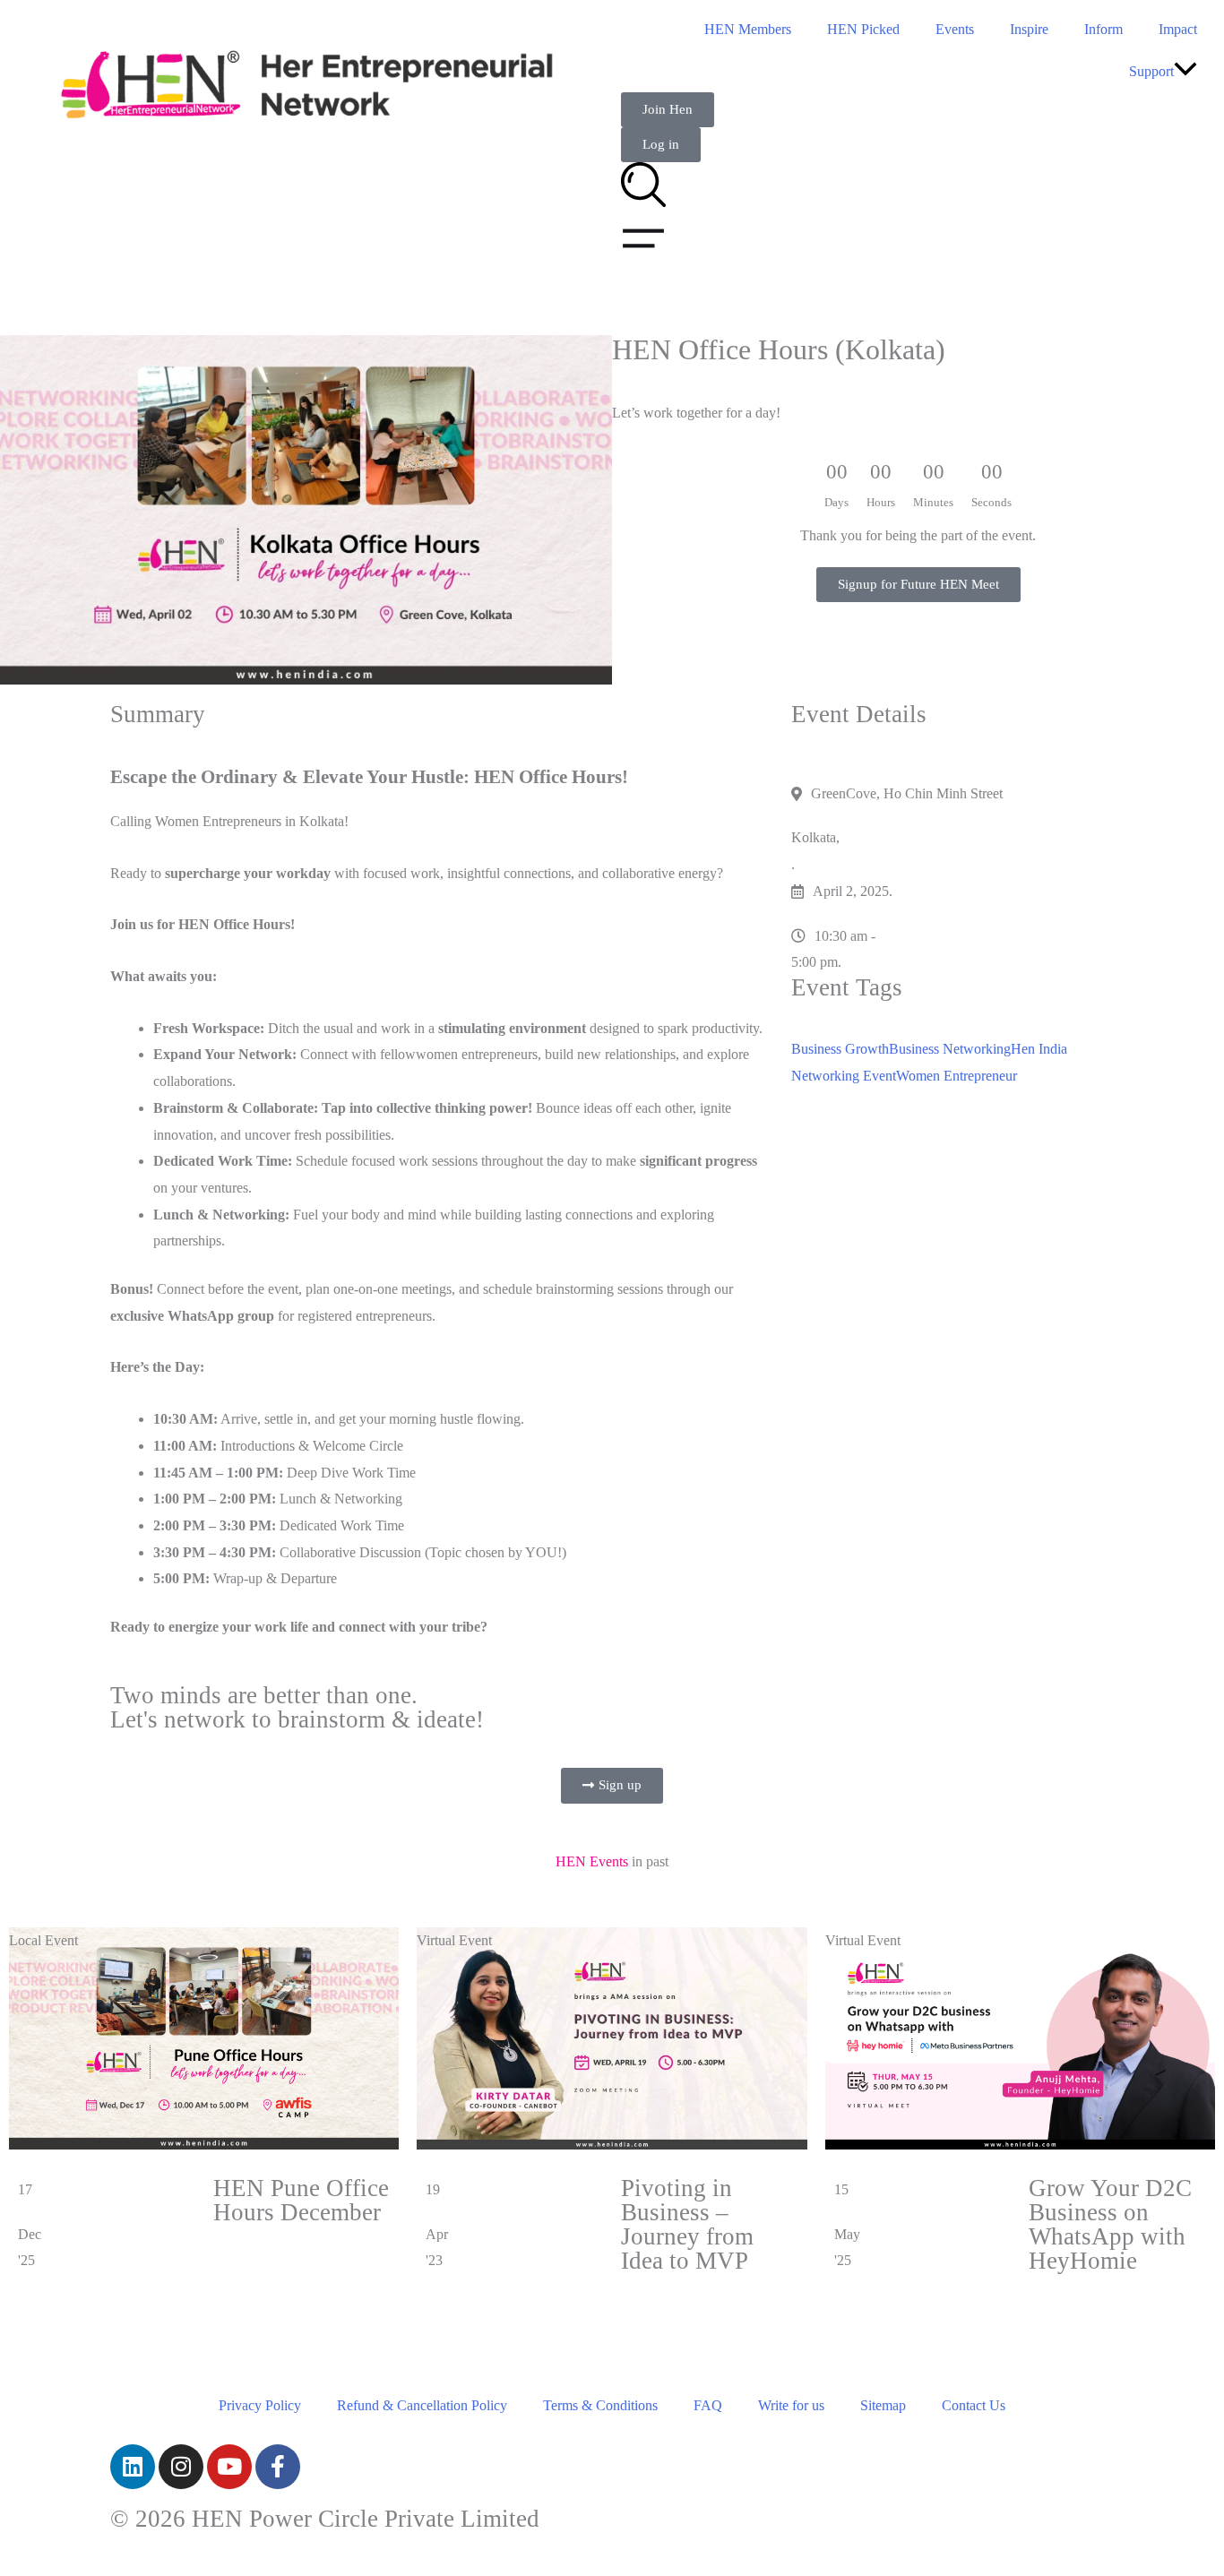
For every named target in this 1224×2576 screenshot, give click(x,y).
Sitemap (883, 2405)
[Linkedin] (133, 2467)
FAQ (708, 2405)
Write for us (791, 2405)
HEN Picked (863, 29)
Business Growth (840, 1049)
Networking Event (844, 1076)
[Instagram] (181, 2467)
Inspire (1029, 29)
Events (955, 29)
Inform (1103, 29)
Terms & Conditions (600, 2405)
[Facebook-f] (278, 2467)
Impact (1178, 29)
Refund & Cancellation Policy (422, 2405)
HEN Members (748, 29)
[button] (1185, 71)
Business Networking (950, 1049)
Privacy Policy (260, 2405)
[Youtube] (229, 2467)
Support (1151, 71)
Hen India (1039, 1049)
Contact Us (974, 2405)
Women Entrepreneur (957, 1076)
